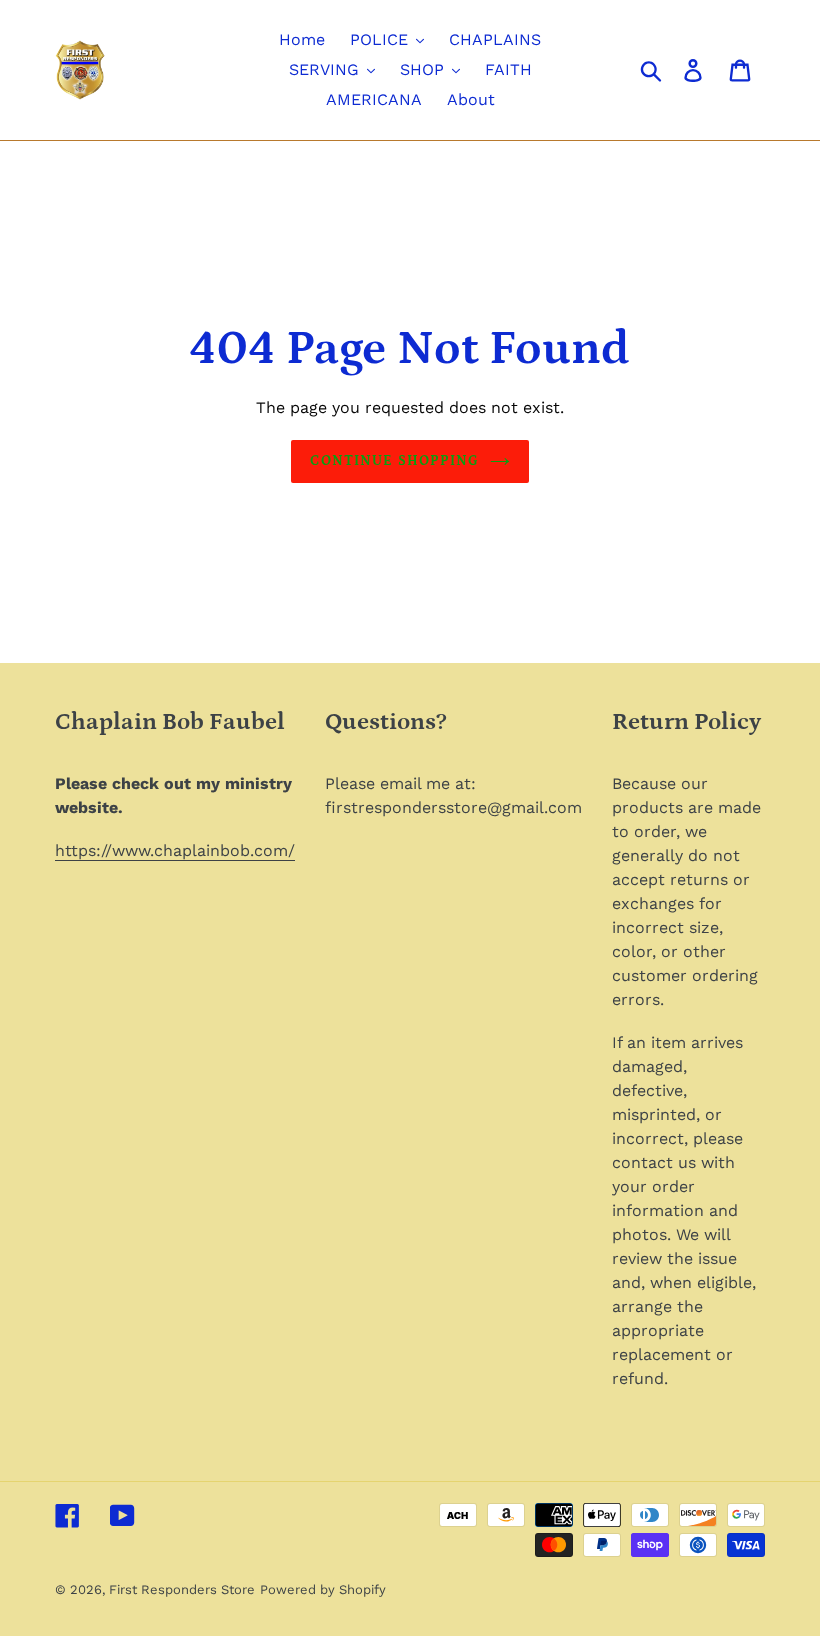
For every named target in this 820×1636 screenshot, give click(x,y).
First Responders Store (182, 1589)
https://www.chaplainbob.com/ (175, 850)
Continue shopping (394, 461)
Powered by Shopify (323, 1589)
